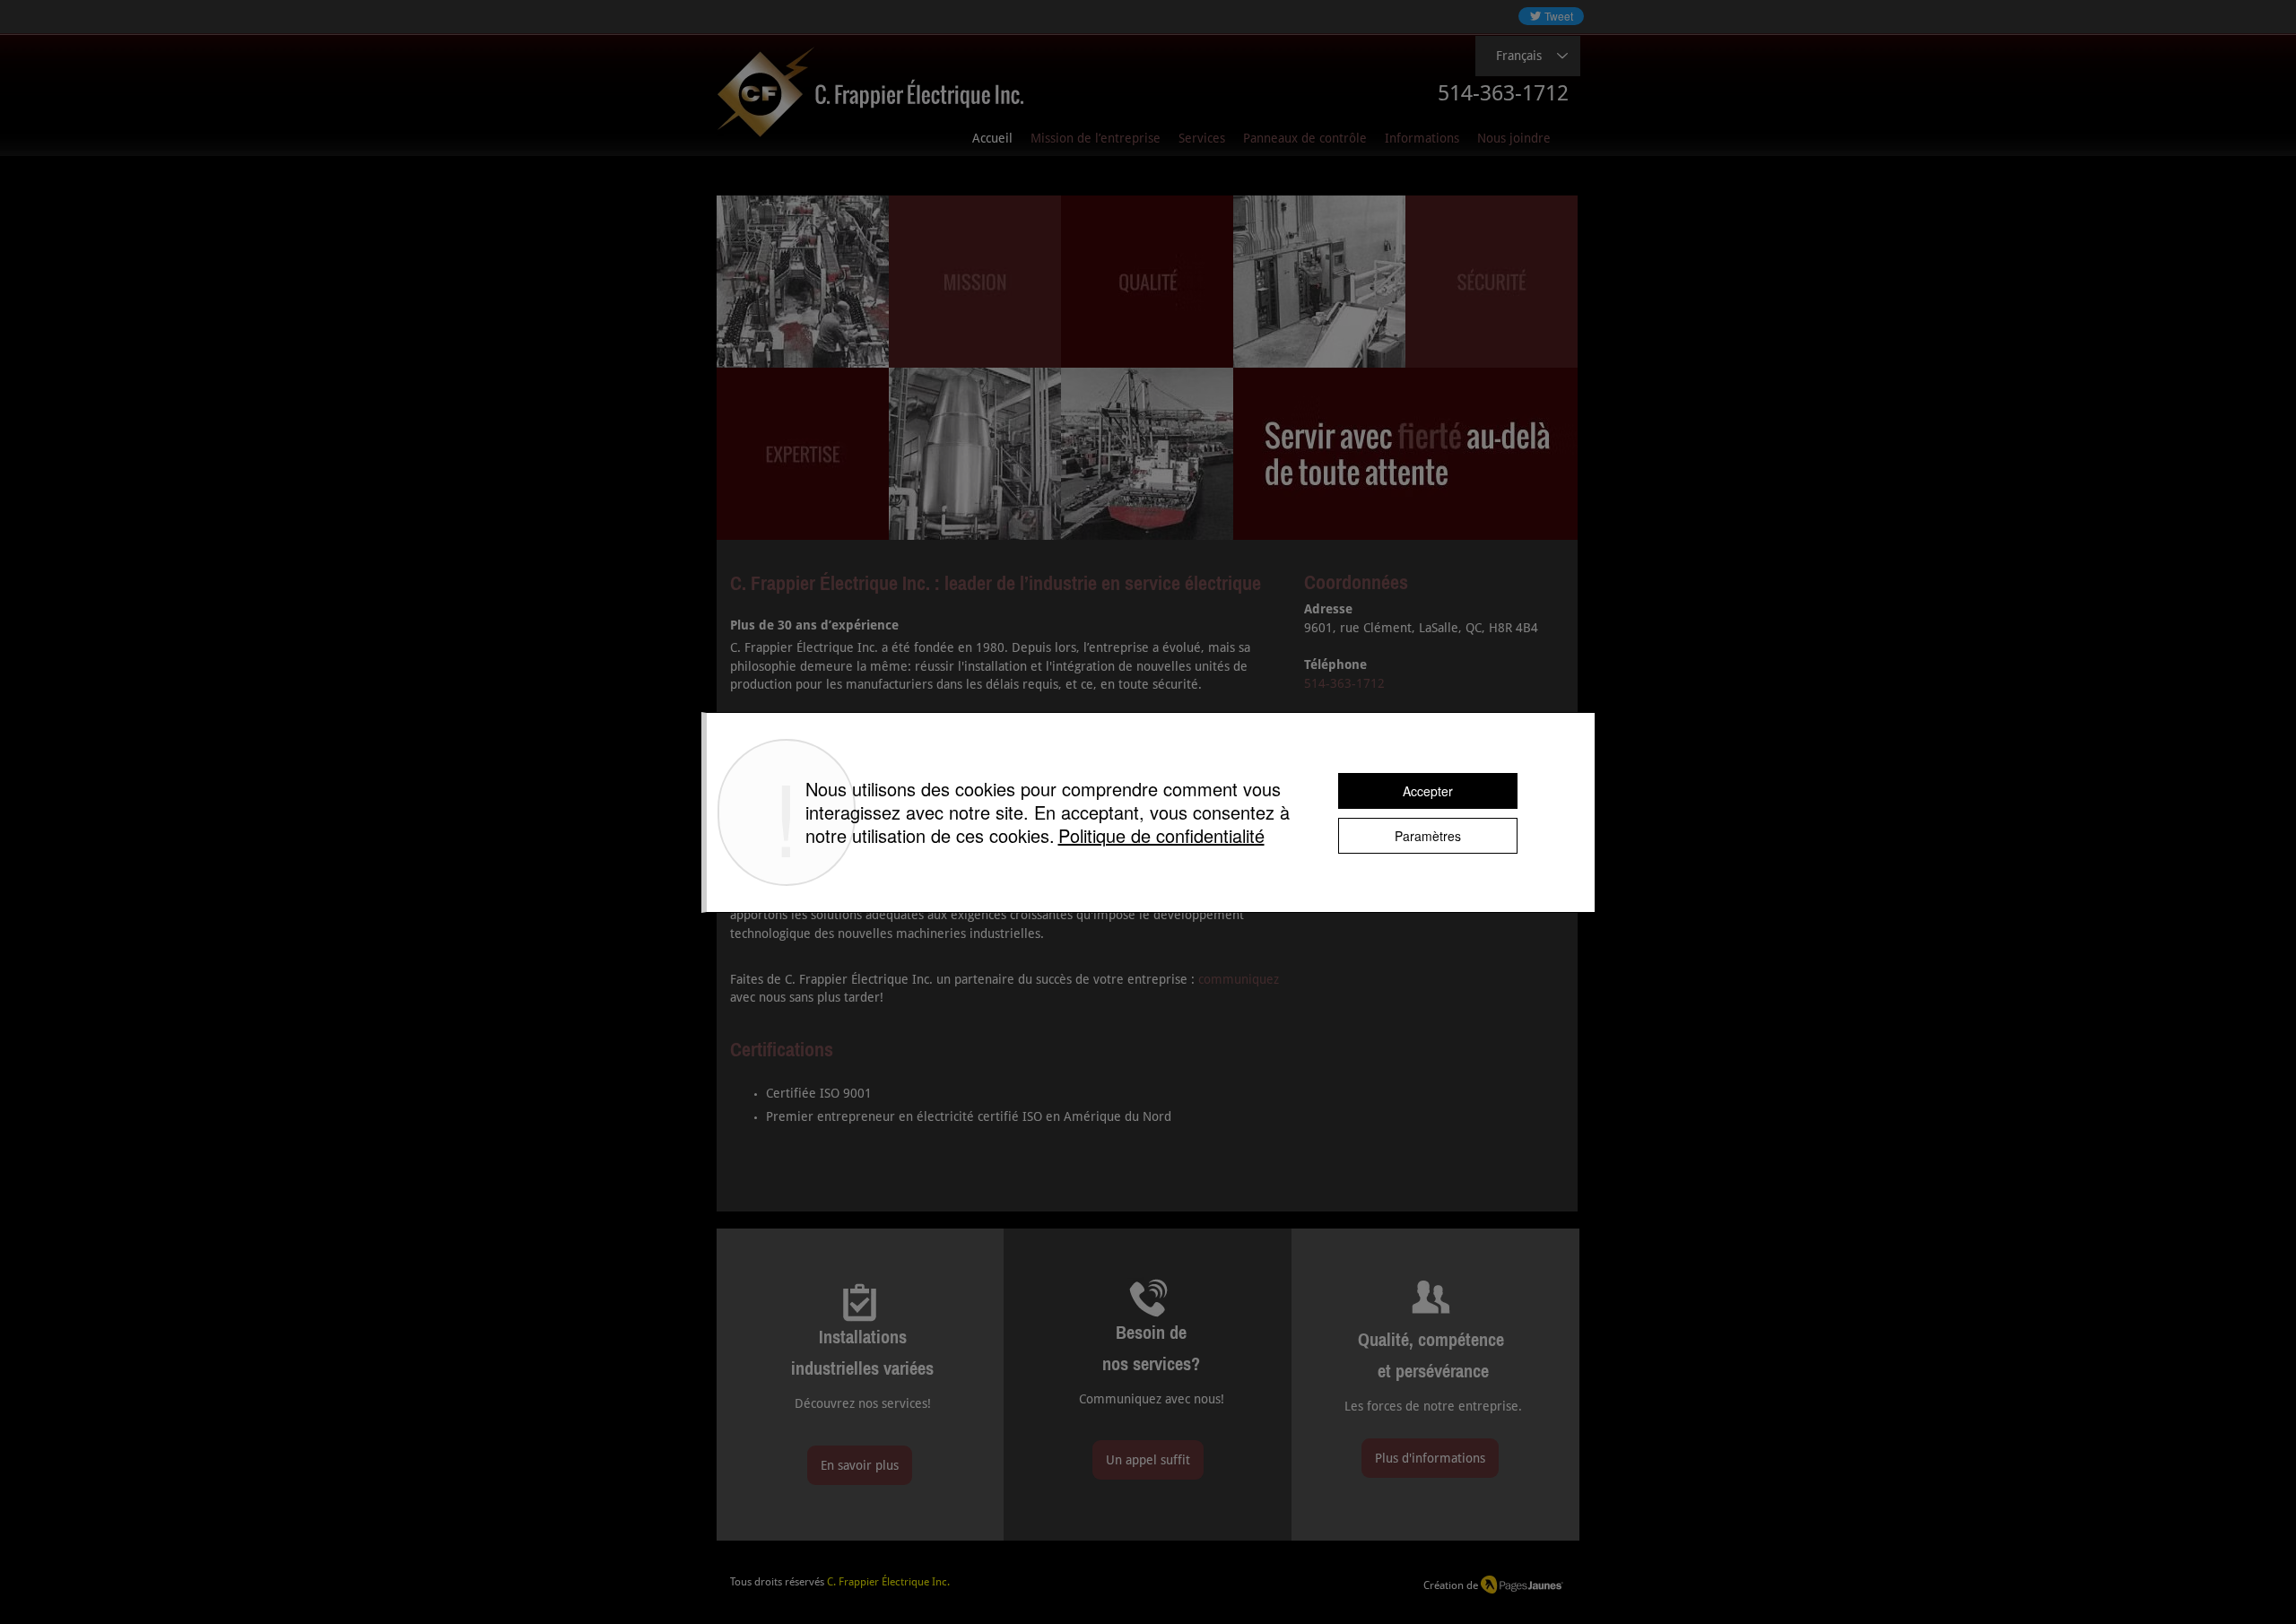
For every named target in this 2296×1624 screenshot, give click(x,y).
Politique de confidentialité (1161, 835)
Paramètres (1428, 836)
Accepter (1428, 791)
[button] (1422, 139)
